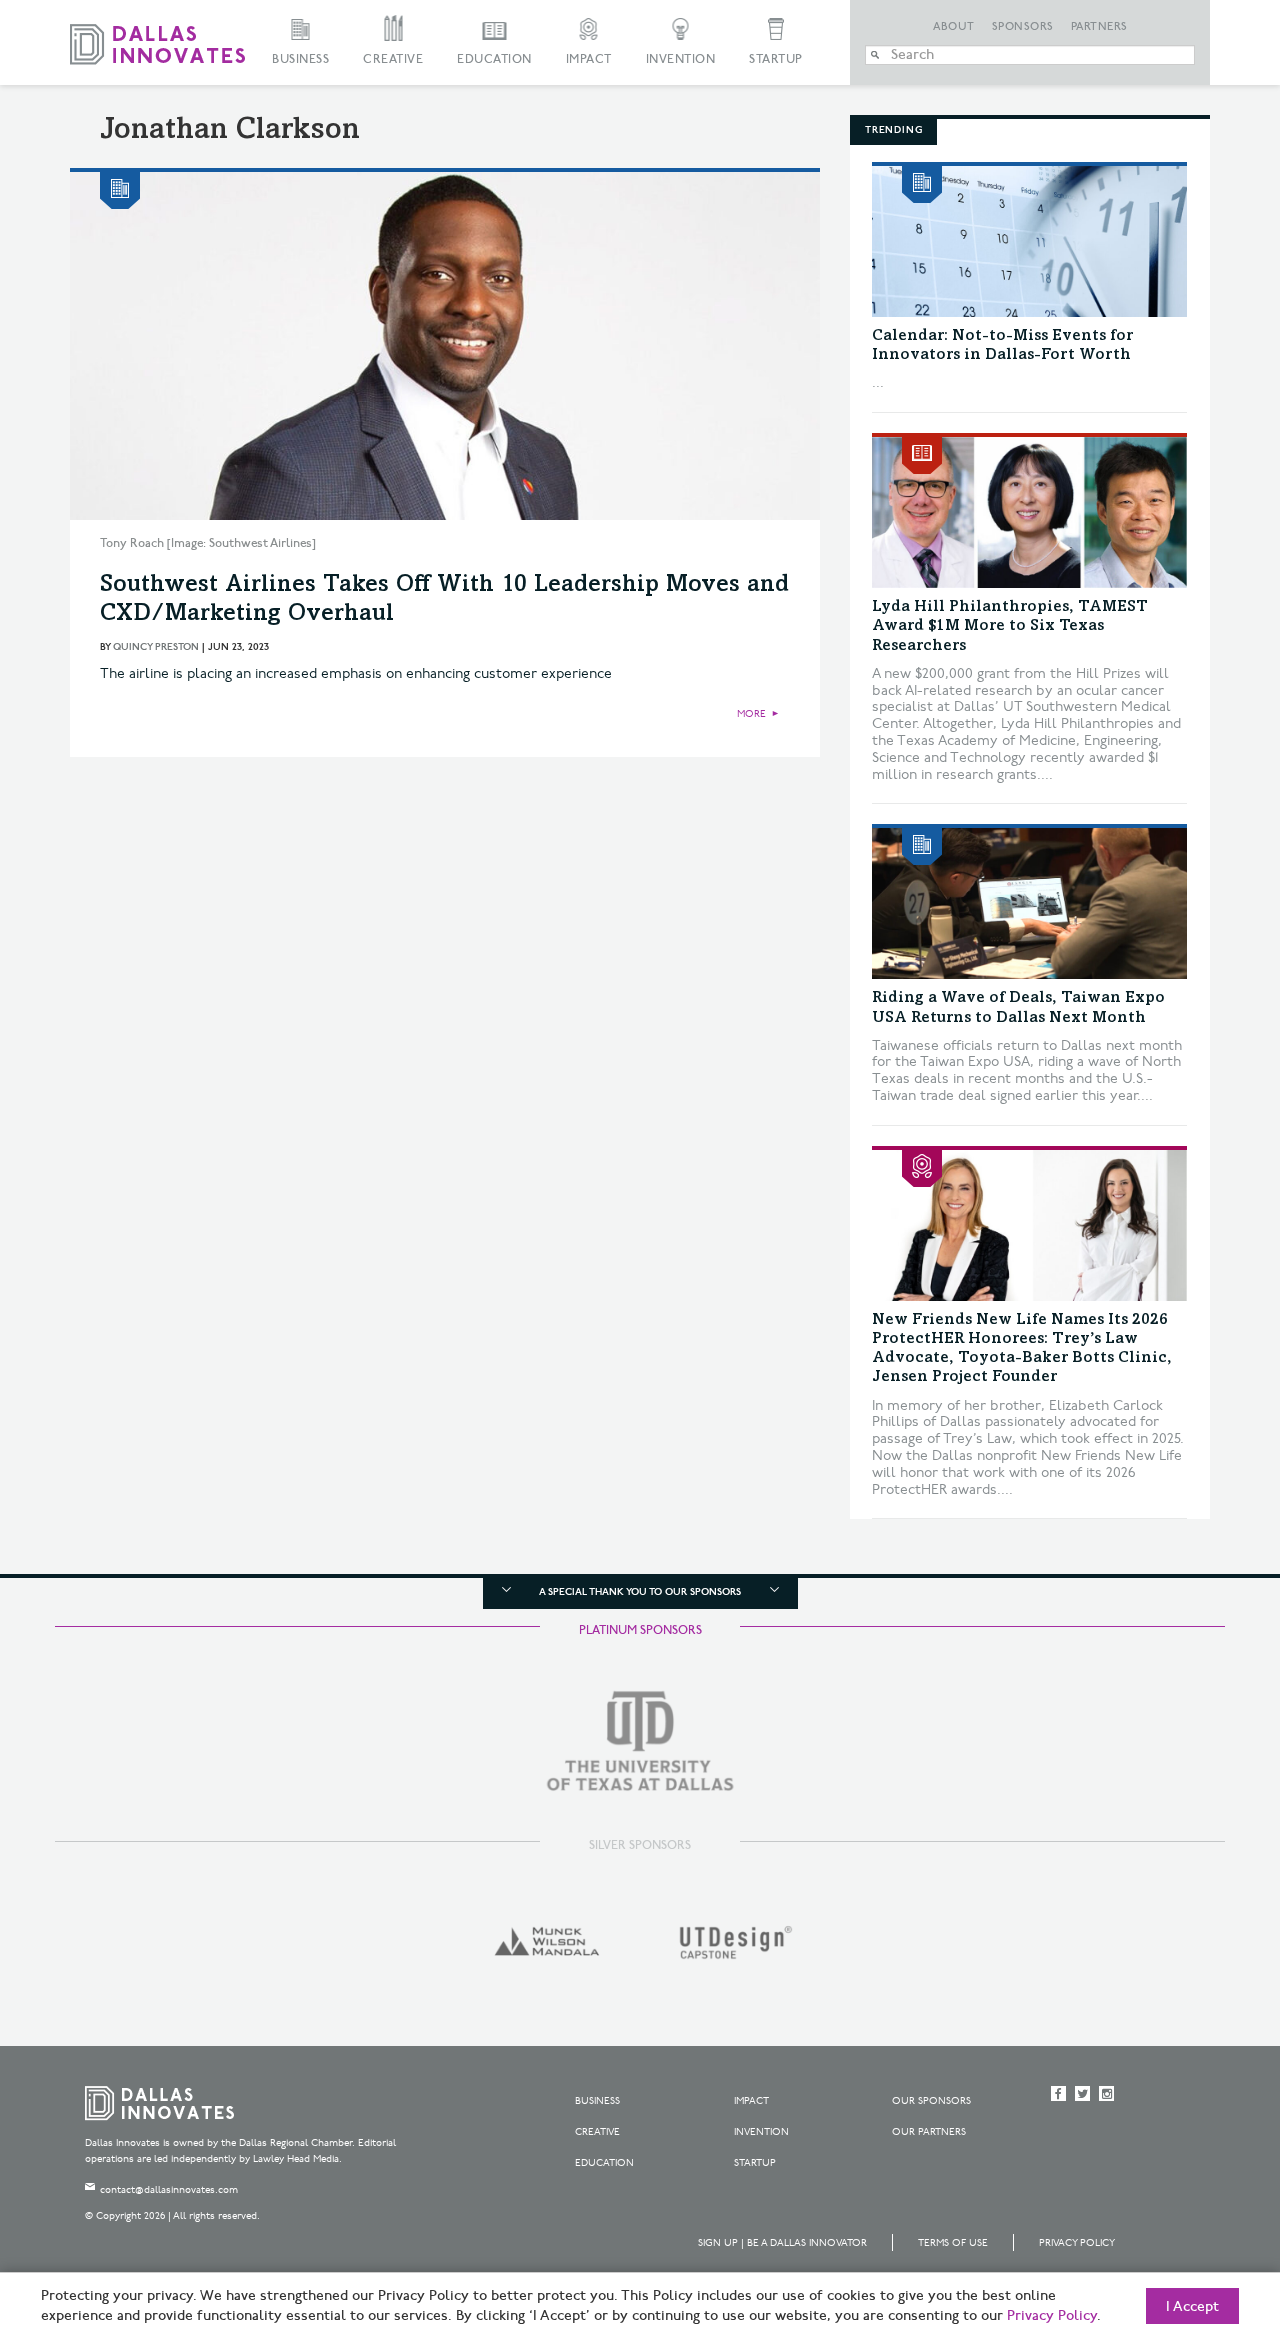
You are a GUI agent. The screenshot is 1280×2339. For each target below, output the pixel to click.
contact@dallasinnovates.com (169, 2190)
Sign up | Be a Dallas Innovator (782, 2243)
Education (494, 59)
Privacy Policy (1077, 2243)
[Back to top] (1201, 2212)
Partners (1099, 27)
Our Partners (929, 2132)
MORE (751, 714)
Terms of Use (953, 2243)
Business (300, 59)
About (954, 27)
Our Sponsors (931, 2101)
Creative (393, 59)
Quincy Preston (156, 647)
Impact (589, 59)
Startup (776, 59)
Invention (681, 59)
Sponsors (1023, 27)
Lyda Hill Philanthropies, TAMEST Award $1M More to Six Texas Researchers (1010, 626)
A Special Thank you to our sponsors (640, 1592)
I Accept (1192, 2307)
